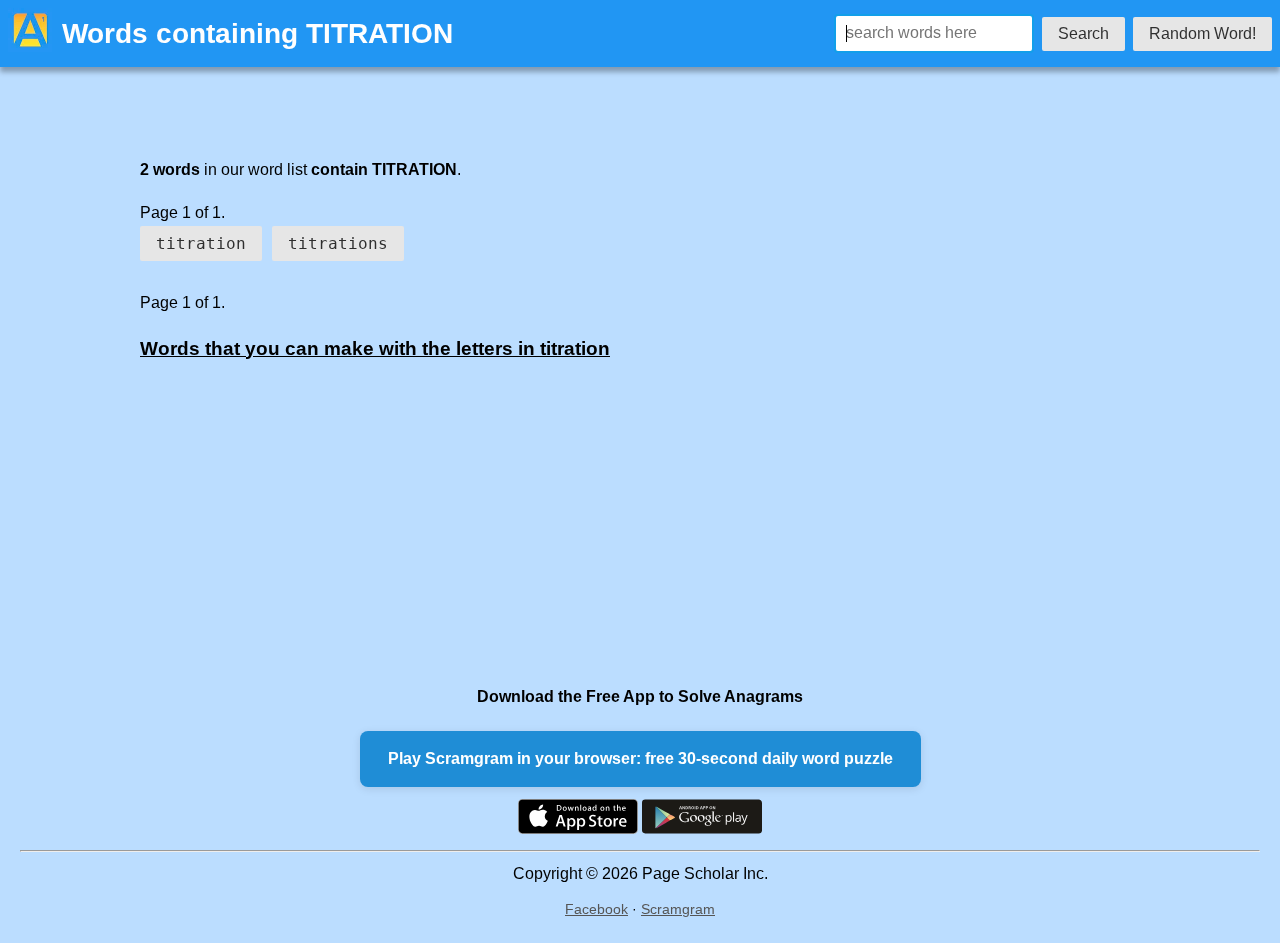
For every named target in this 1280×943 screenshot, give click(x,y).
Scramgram (678, 909)
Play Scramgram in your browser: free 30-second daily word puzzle (640, 758)
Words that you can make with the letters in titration (375, 348)
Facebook (596, 909)
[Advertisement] (600, 522)
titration (201, 243)
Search (1083, 33)
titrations (338, 243)
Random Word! (1202, 33)
